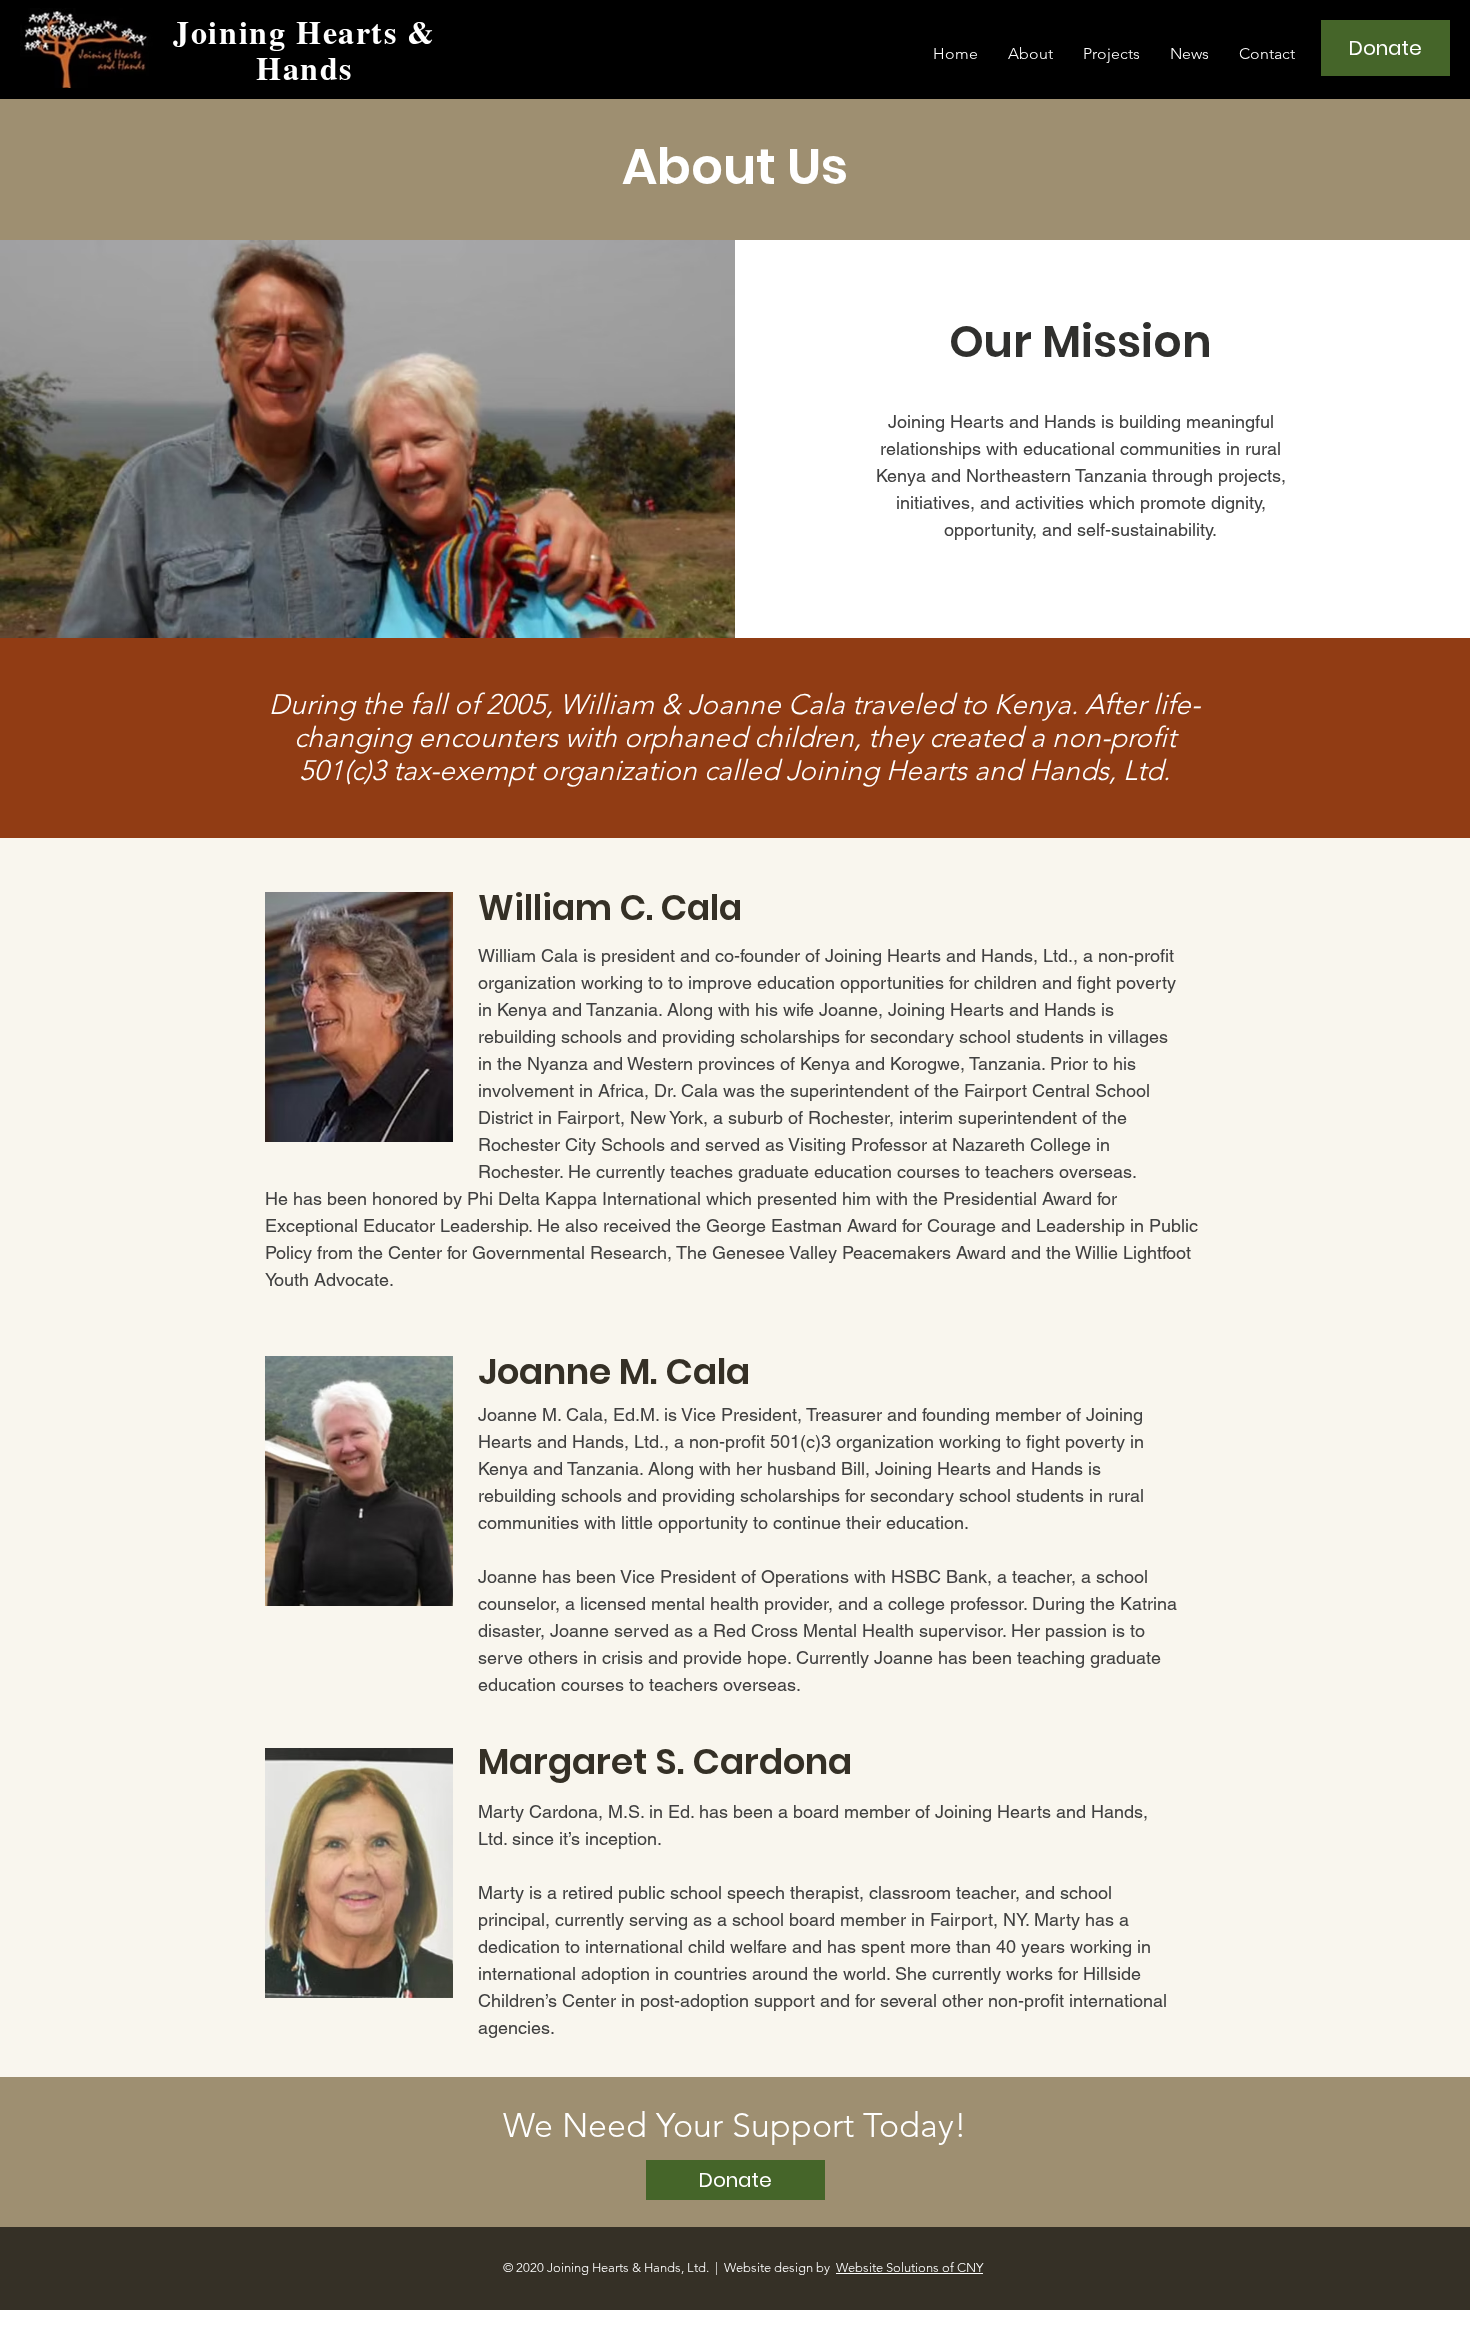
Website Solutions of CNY (909, 2267)
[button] (1030, 53)
